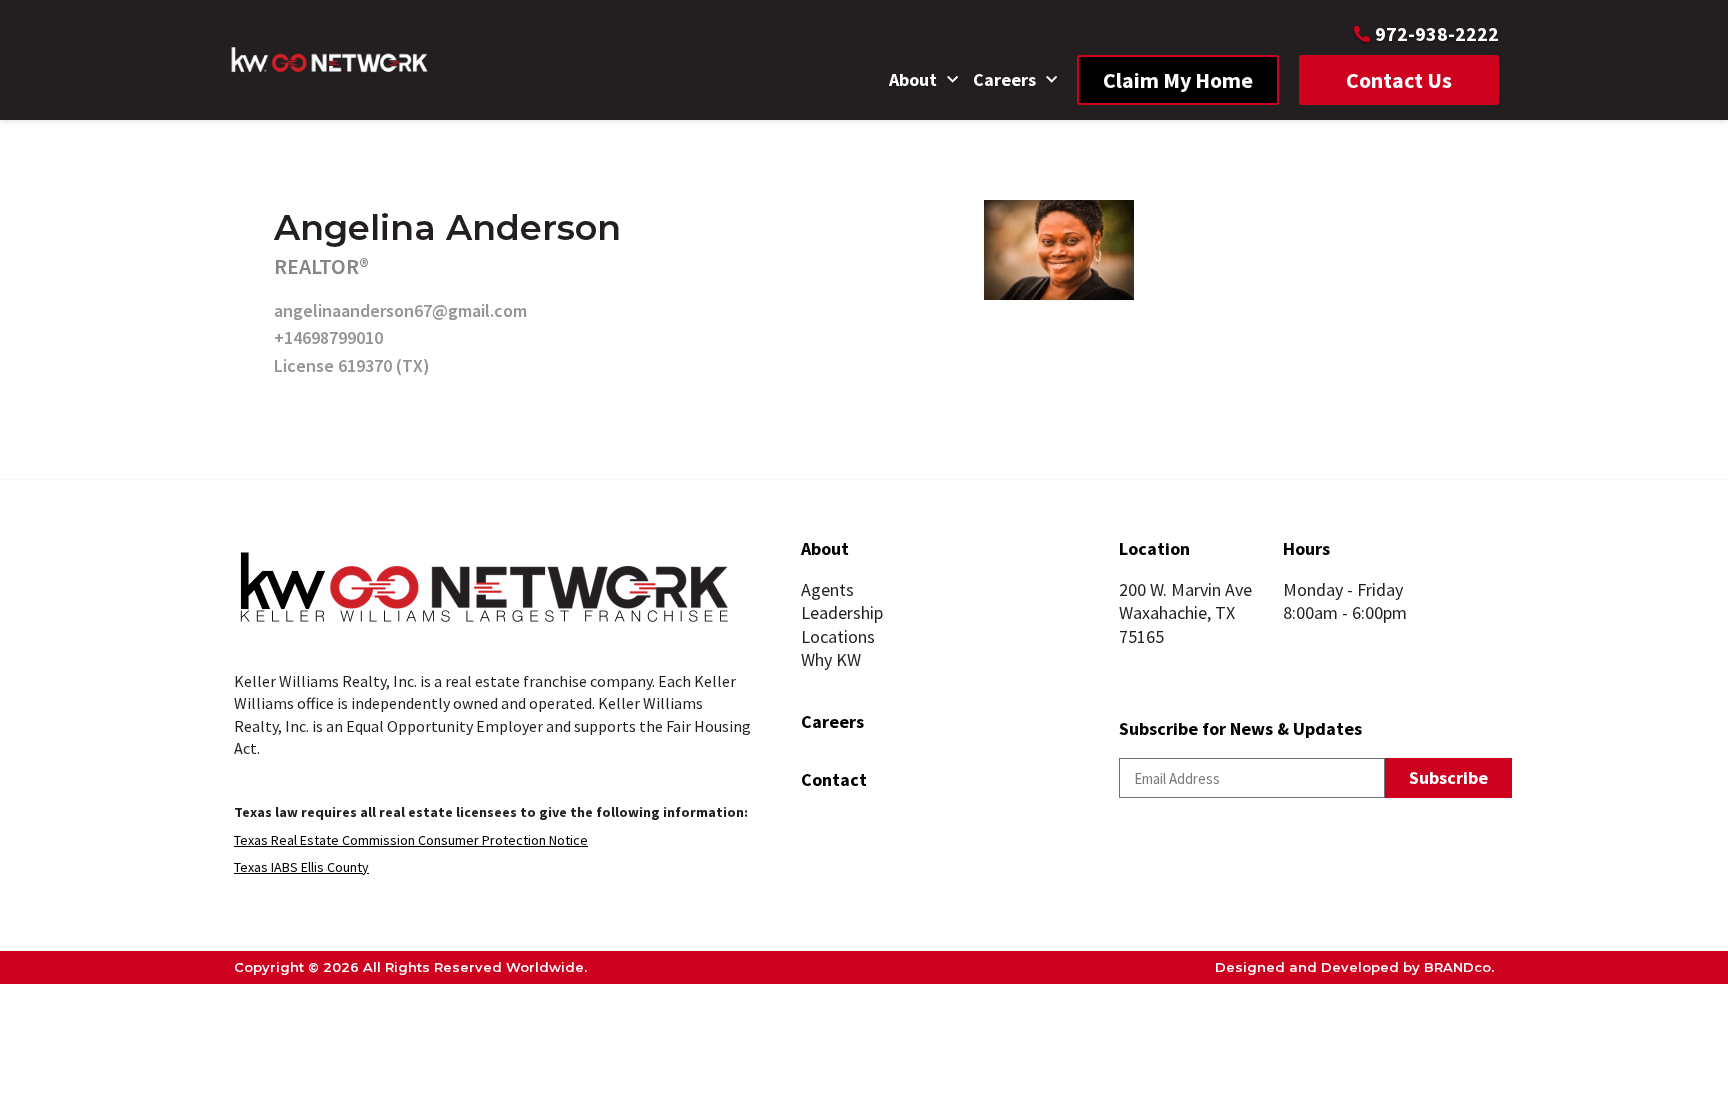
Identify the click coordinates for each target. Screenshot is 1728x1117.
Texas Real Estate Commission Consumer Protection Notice (411, 840)
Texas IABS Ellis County (301, 867)
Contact (834, 779)
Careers (1004, 79)
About (913, 79)
